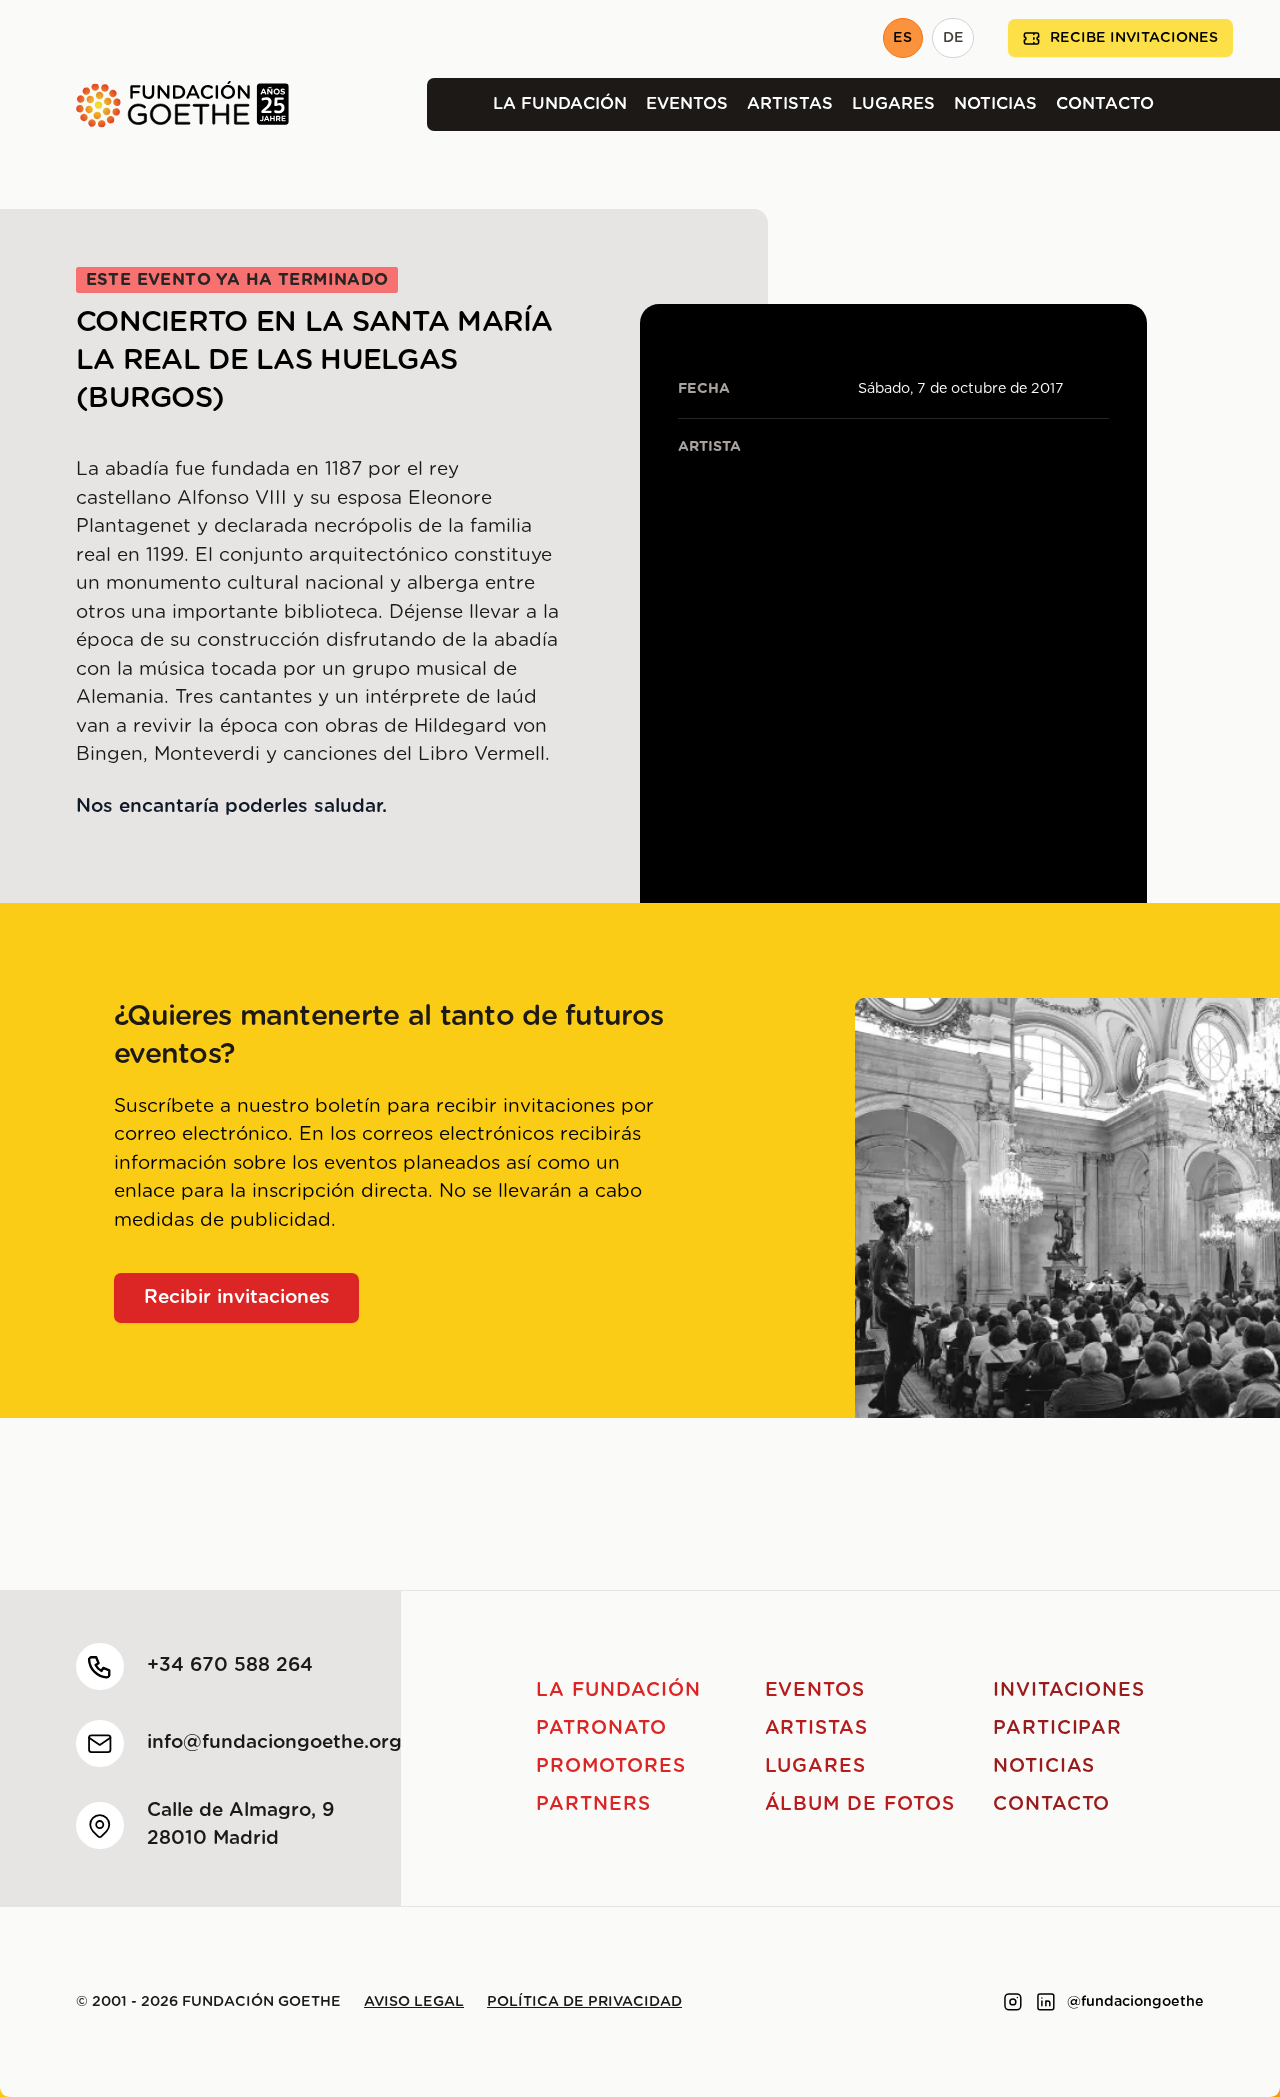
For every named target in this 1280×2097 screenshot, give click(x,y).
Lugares (893, 104)
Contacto (1105, 104)
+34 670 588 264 (230, 1665)
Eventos (687, 104)
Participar (1058, 1728)
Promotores (611, 1766)
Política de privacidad (584, 2002)
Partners (593, 1804)
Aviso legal (414, 2002)
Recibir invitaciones (237, 1297)
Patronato (601, 1728)
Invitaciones (1069, 1690)
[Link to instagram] (1013, 2002)
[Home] (144, 104)
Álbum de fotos (860, 1804)
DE (953, 38)
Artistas (790, 104)
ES (902, 38)
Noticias (995, 104)
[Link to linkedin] (1046, 2002)
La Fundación (560, 104)
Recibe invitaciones (1134, 38)
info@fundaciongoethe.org (274, 1742)
